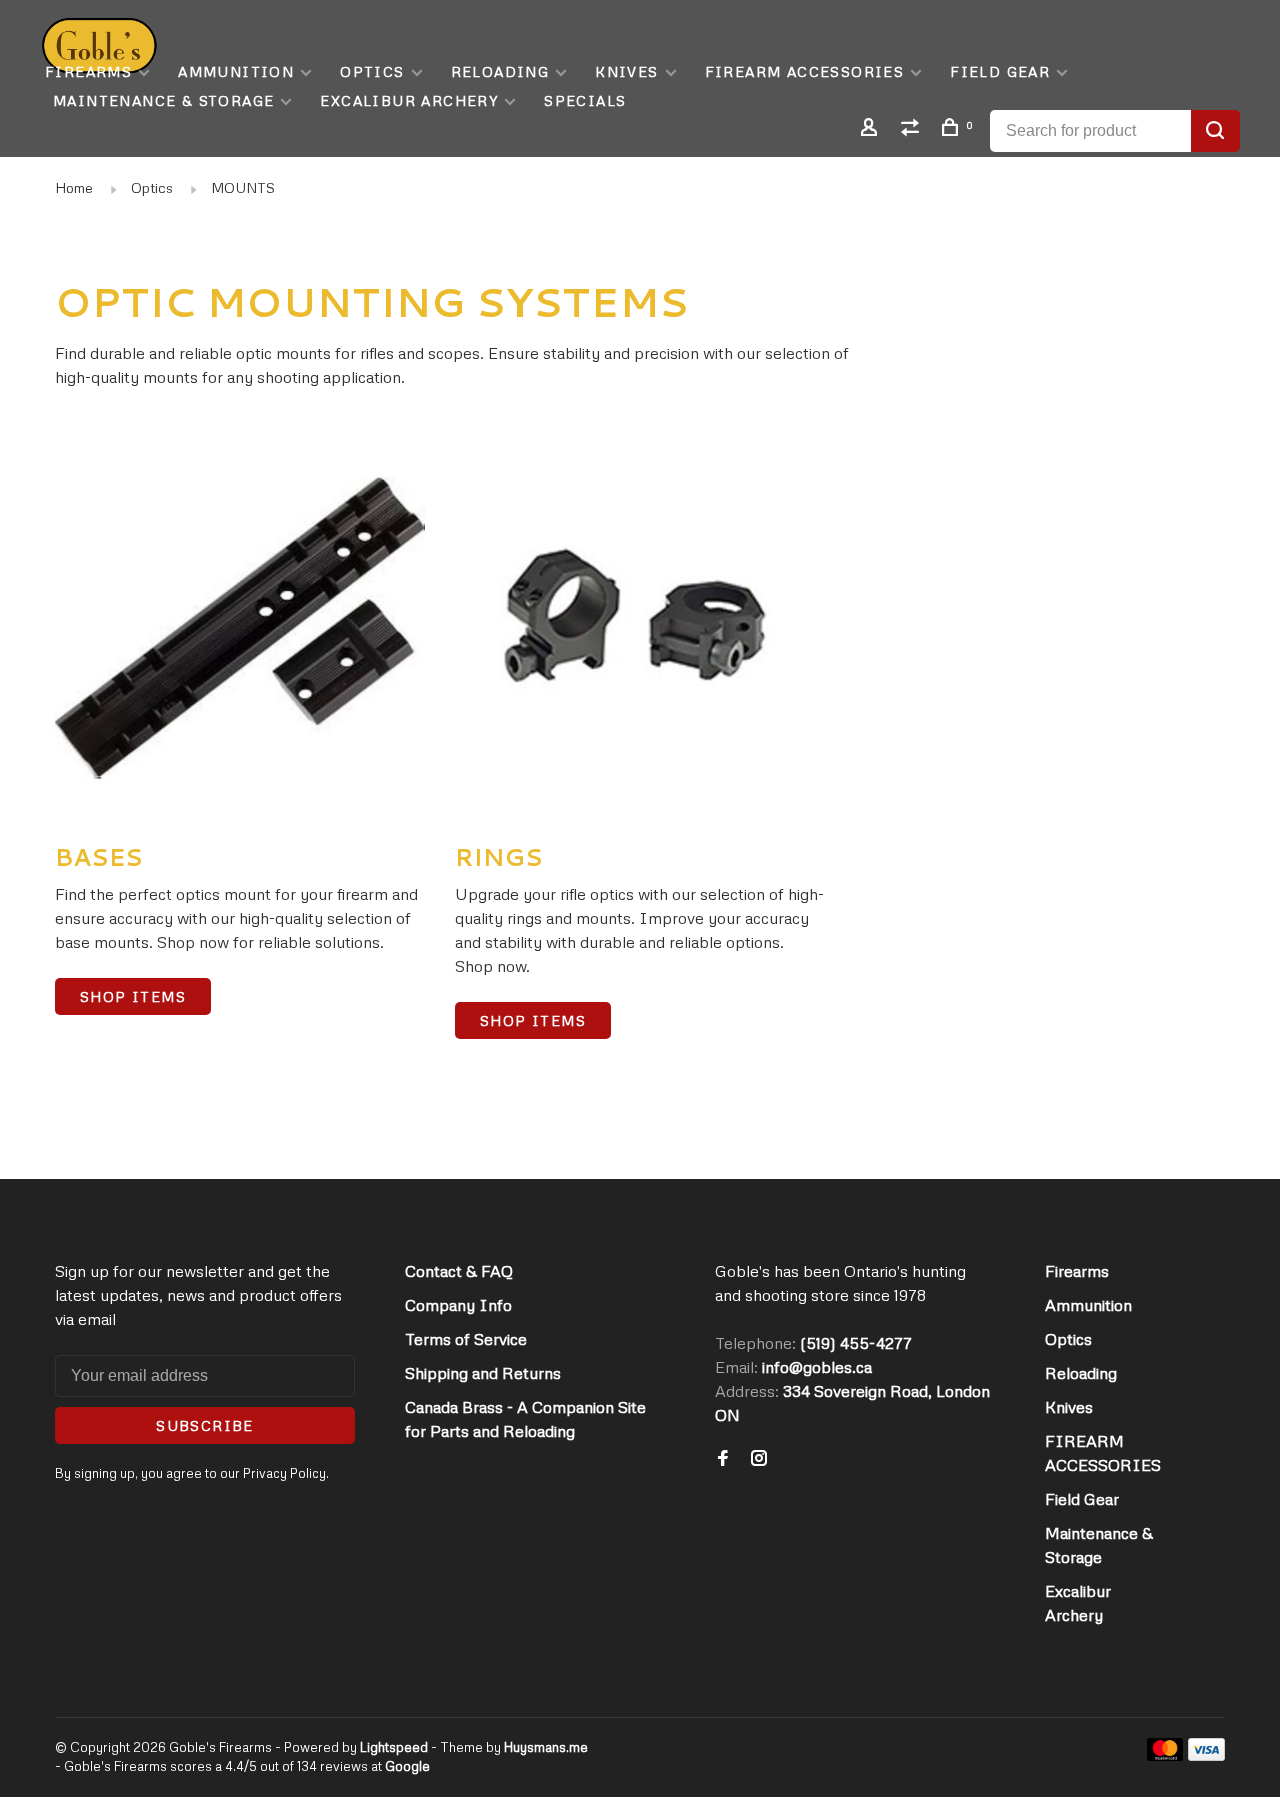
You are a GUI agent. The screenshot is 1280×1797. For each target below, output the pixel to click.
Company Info (458, 1305)
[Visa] (1206, 1755)
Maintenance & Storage (163, 100)
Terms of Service (466, 1339)
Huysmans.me (546, 1747)
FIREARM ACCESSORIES (805, 71)
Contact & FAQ (459, 1271)
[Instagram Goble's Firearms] (759, 1459)
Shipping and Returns (483, 1373)
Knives (626, 71)
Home (74, 187)
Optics (372, 71)
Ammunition (236, 71)
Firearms (88, 71)
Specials (585, 100)
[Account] (872, 129)
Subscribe (205, 1425)
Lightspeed (394, 1747)
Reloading (500, 71)
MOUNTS (243, 187)
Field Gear (1000, 71)
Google (407, 1766)
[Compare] (913, 129)
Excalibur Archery (409, 100)
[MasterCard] (1165, 1755)
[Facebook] (723, 1459)
